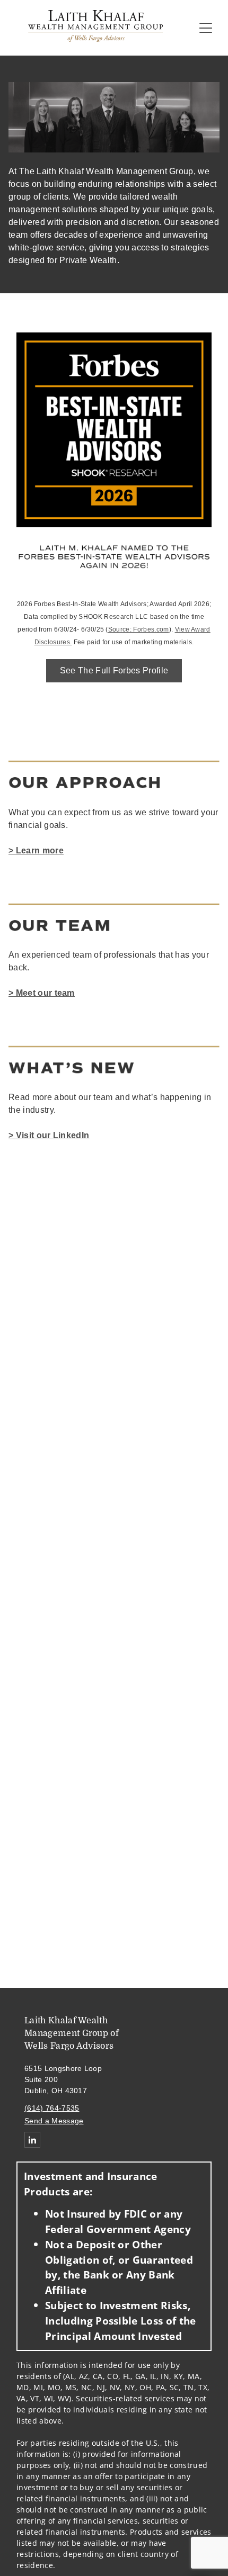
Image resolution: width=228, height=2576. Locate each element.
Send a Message (54, 2121)
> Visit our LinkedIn (49, 1135)
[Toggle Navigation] (206, 28)
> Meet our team (42, 993)
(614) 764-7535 (52, 2108)
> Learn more (36, 850)
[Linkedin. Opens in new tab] (32, 2140)
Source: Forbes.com (139, 629)
